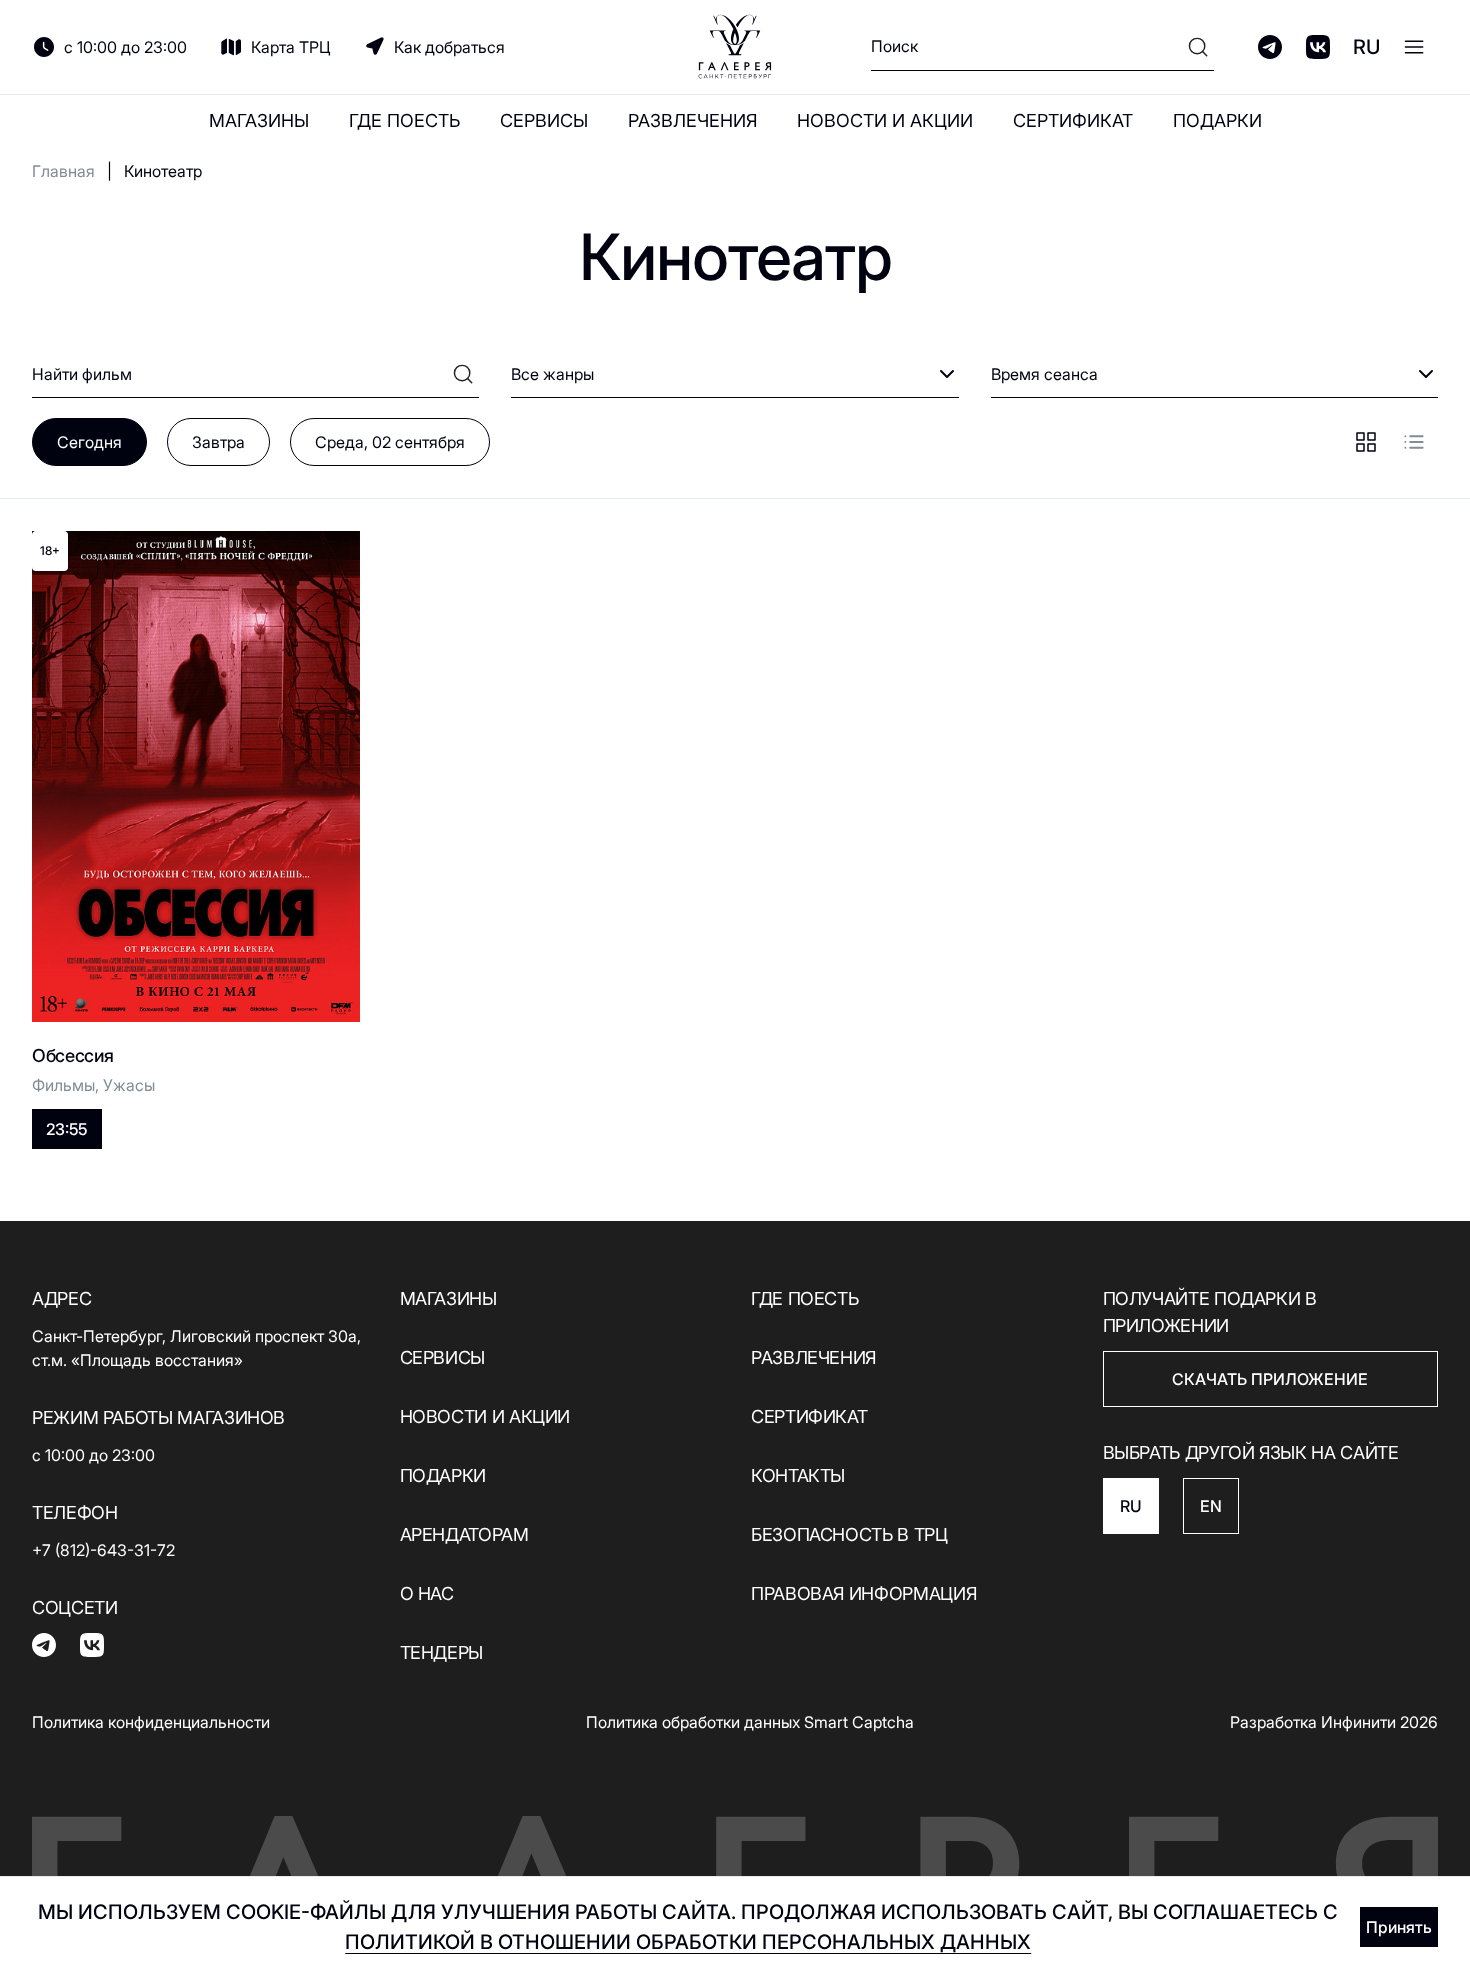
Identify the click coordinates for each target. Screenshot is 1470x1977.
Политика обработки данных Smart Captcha (750, 1722)
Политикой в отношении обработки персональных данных (688, 1942)
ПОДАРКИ (1217, 120)
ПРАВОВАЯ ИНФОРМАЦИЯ (863, 1593)
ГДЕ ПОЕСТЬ (404, 120)
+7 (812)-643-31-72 (103, 1550)
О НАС (427, 1593)
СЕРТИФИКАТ (1073, 120)
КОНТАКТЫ (798, 1475)
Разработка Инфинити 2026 (1334, 1722)
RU (1366, 47)
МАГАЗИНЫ (259, 120)
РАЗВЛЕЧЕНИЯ (692, 120)
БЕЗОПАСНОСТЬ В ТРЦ (849, 1534)
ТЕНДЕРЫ (441, 1652)
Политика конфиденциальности (151, 1722)
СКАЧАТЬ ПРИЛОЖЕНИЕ (1270, 1379)
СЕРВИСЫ (544, 120)
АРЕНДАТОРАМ (464, 1534)
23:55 (66, 1129)
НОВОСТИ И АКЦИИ (885, 120)
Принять (1399, 1927)
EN (1211, 1506)
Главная (63, 171)
